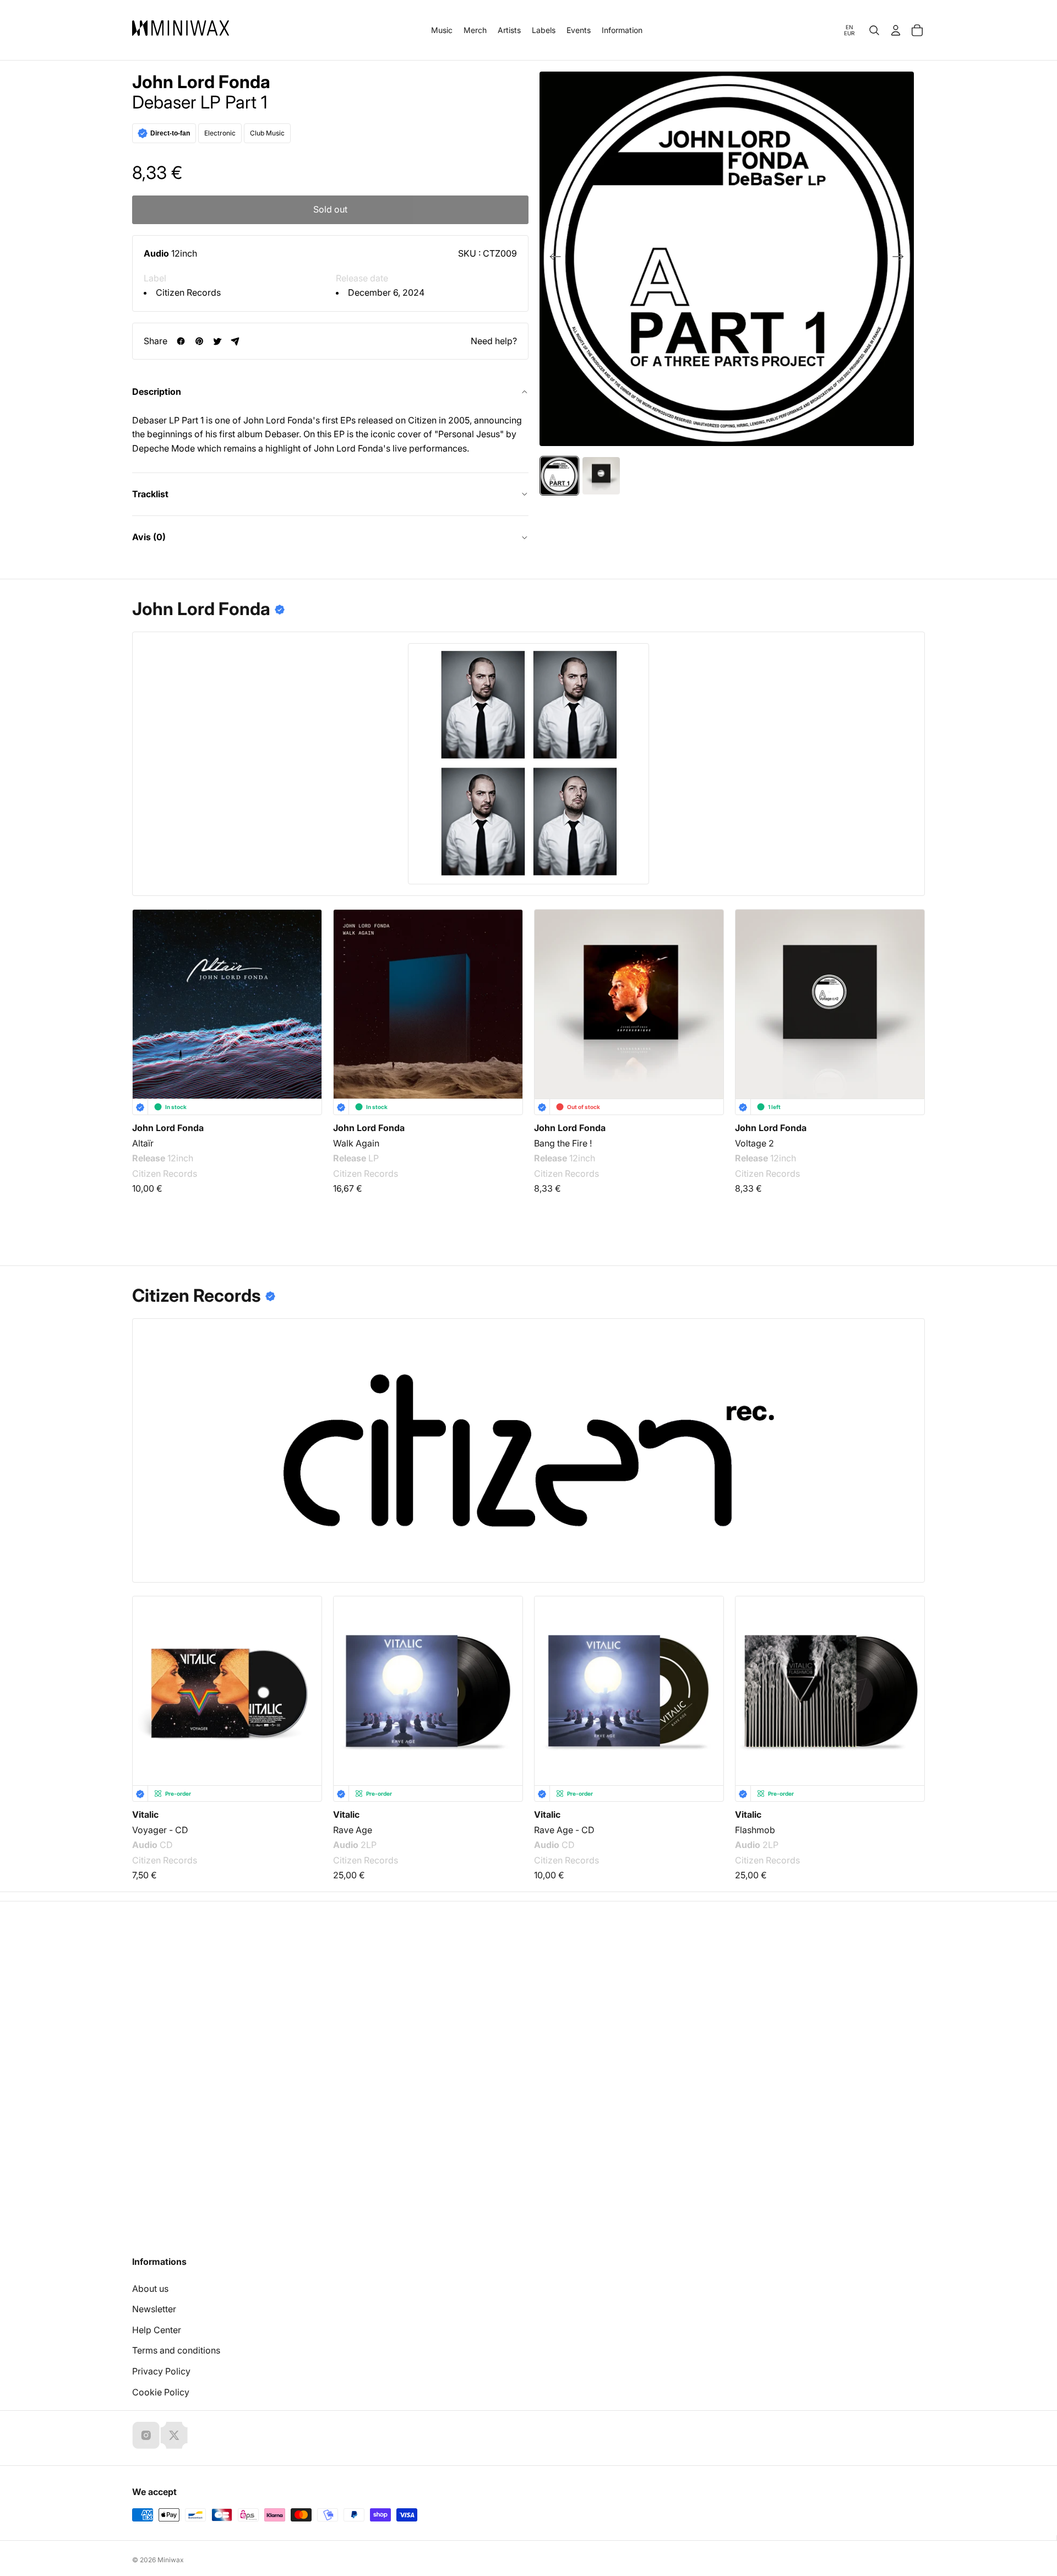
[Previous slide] (552, 259)
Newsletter (154, 2309)
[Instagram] (146, 2435)
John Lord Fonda (201, 82)
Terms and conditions (176, 2350)
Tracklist (150, 494)
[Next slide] (901, 259)
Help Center (157, 2330)
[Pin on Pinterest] (199, 341)
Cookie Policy (161, 2392)
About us (150, 2289)
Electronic (220, 133)
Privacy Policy (161, 2371)
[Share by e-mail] (235, 341)
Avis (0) (149, 537)
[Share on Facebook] (181, 341)
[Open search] (874, 30)
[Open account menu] (896, 30)
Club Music (267, 133)
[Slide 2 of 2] (601, 476)
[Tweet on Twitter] (217, 341)
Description (157, 392)
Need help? (494, 341)
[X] (174, 2435)
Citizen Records (188, 292)
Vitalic (145, 1814)
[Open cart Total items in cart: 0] (917, 30)
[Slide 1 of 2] (559, 476)
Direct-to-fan (170, 133)
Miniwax (171, 2560)
